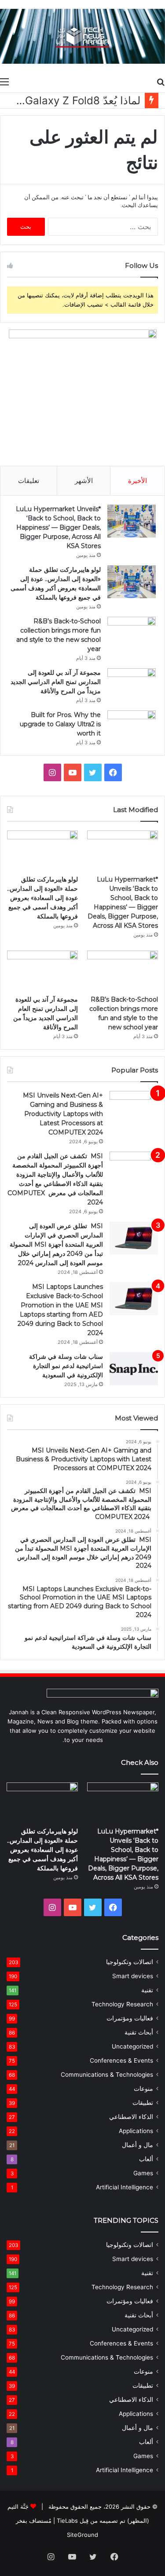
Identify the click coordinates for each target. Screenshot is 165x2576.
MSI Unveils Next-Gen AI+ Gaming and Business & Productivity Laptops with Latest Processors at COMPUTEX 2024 (63, 1114)
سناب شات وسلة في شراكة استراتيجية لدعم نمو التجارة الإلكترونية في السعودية (66, 1366)
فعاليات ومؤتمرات (130, 2018)
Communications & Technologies (107, 2075)
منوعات (143, 2089)
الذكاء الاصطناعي (131, 2117)
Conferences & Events (121, 2060)
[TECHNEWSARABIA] (82, 36)
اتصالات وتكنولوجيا (130, 1962)
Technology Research (122, 2004)
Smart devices (133, 1976)
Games (143, 2173)
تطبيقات (143, 2103)
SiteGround (82, 2535)
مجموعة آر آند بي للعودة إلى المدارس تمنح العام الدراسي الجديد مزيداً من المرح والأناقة (56, 682)
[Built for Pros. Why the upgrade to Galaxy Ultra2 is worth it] (132, 727)
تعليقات (29, 481)
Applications (136, 2131)
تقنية (147, 1990)
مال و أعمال (137, 2145)
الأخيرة (137, 481)
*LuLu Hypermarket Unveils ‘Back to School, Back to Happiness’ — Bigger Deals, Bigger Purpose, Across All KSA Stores (58, 527)
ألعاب (146, 2159)
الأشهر (84, 481)
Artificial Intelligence (125, 2187)
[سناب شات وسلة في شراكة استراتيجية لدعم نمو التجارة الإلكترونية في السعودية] (134, 1369)
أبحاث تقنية (139, 2032)
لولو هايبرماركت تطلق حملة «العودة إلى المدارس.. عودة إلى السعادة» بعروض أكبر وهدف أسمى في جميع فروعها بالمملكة (42, 898)
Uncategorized (132, 2046)
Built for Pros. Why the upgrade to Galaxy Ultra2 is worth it (60, 724)
